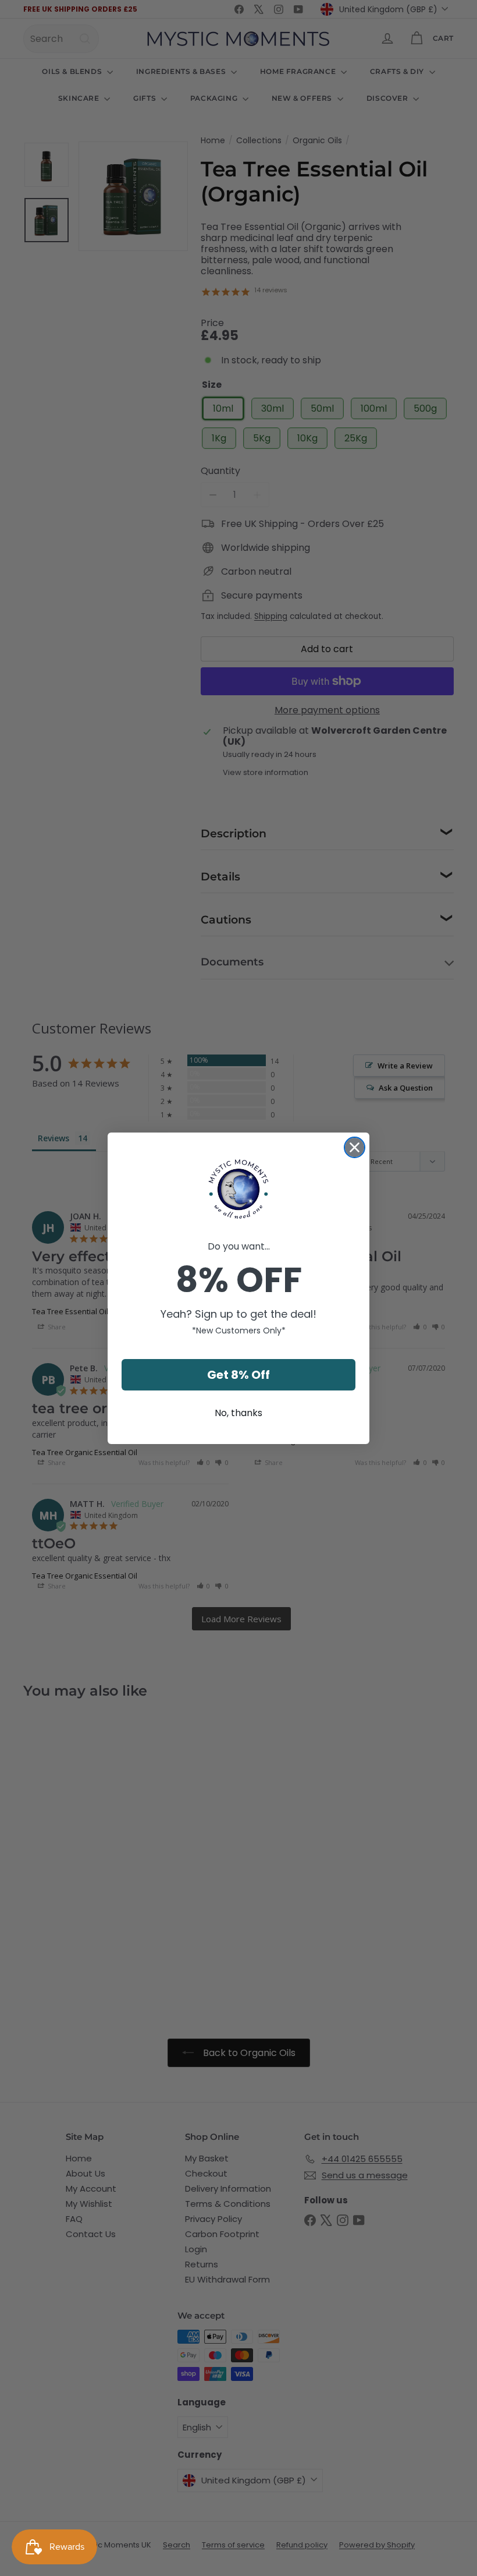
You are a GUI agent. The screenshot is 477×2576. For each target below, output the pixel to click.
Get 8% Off (238, 1375)
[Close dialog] (355, 1147)
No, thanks (238, 1413)
